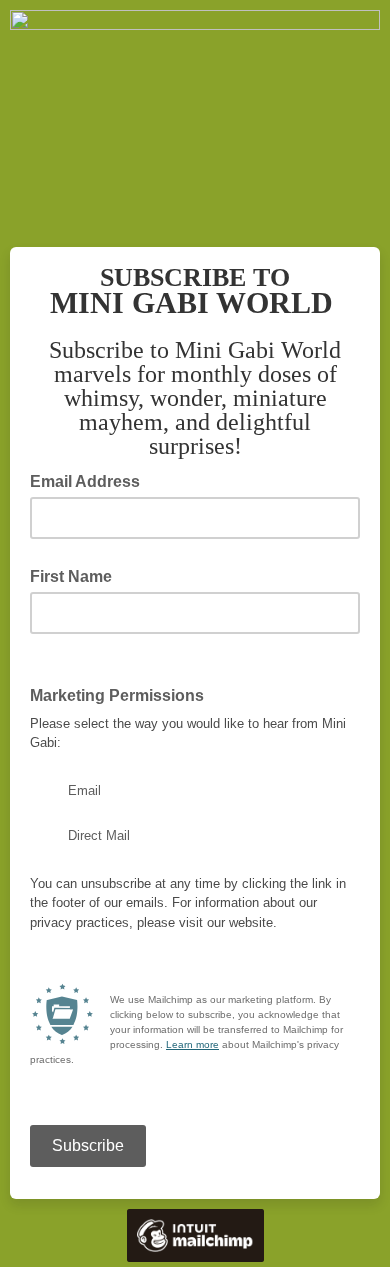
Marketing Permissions (123, 694)
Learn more (192, 1044)
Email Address (91, 480)
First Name (71, 576)
